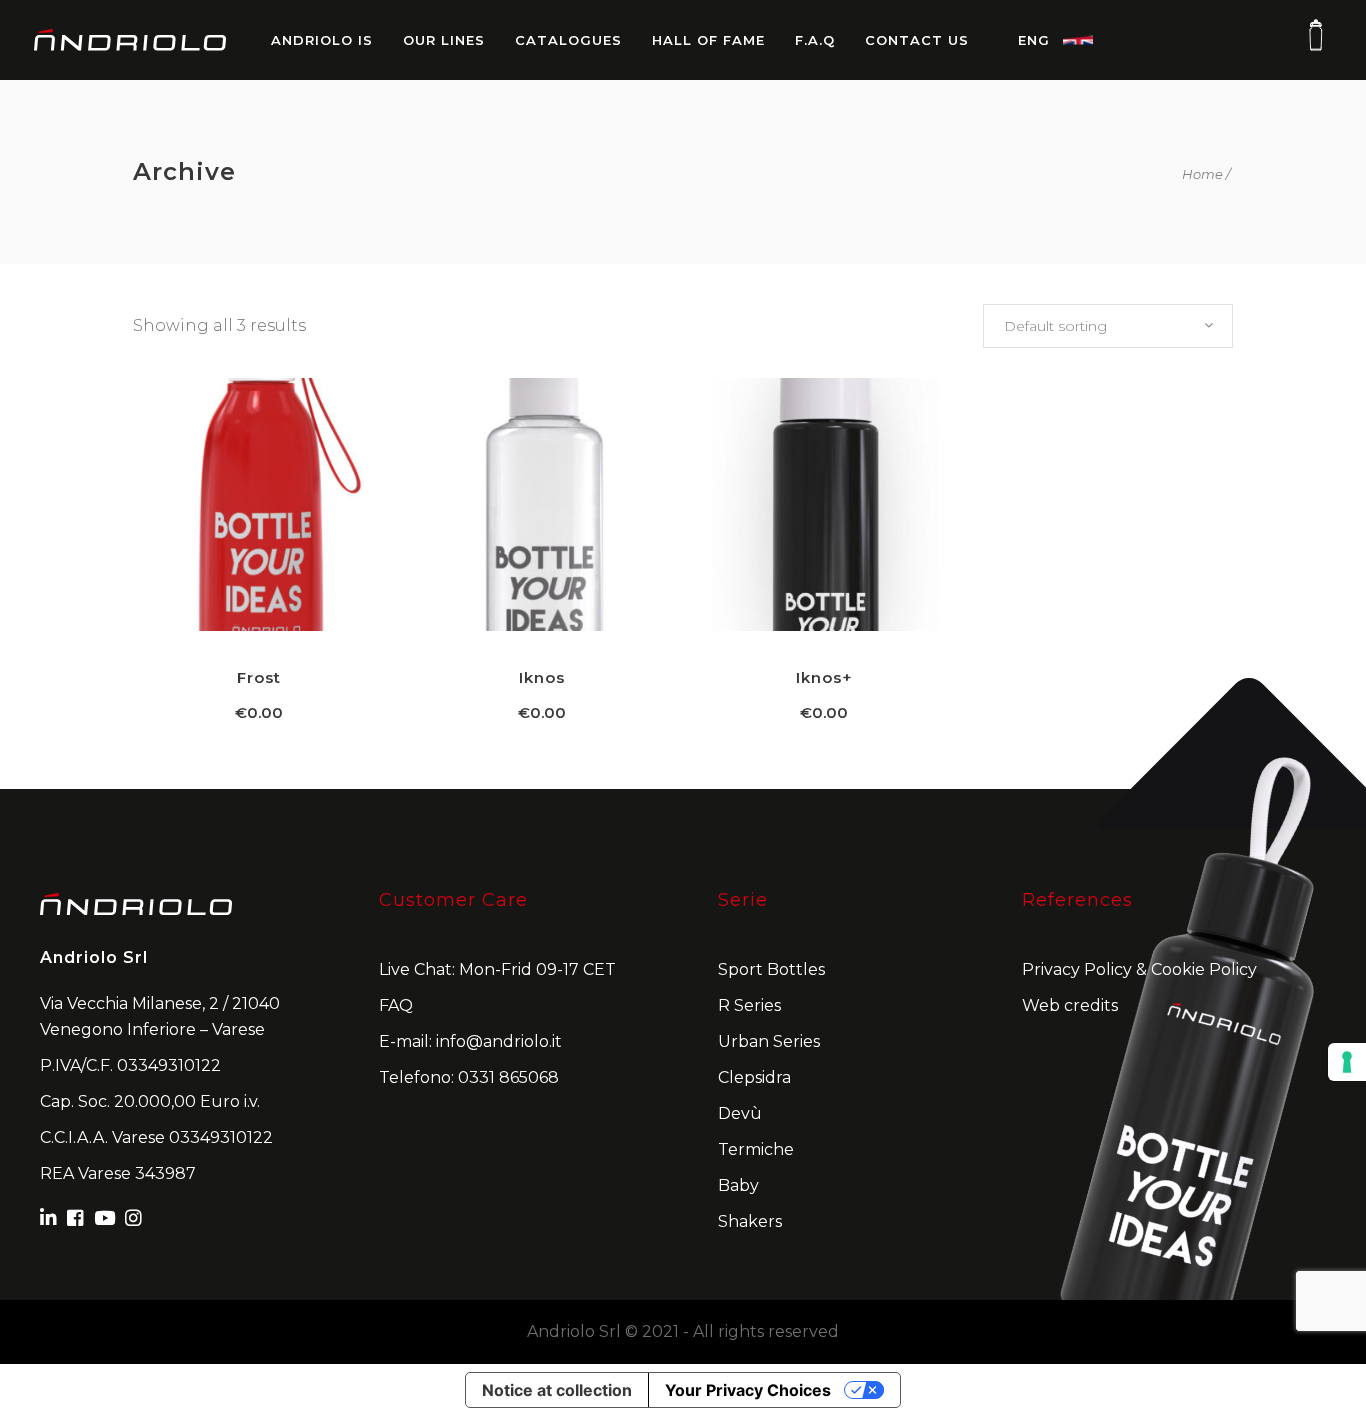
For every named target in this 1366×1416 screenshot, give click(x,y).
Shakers (750, 1221)
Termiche (756, 1149)
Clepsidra (754, 1077)
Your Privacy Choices (748, 1390)
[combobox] (1108, 326)
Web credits (1070, 1005)
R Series (749, 1005)
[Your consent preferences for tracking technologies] (1347, 1062)
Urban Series (769, 1041)
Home (1202, 174)
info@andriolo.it (499, 1041)
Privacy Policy (1077, 969)
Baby (738, 1185)
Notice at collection (557, 1390)
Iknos (542, 677)
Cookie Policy (1204, 969)
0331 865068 (508, 1077)
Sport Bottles (771, 969)
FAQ (396, 1005)
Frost (259, 677)
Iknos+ (824, 677)
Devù (740, 1113)
